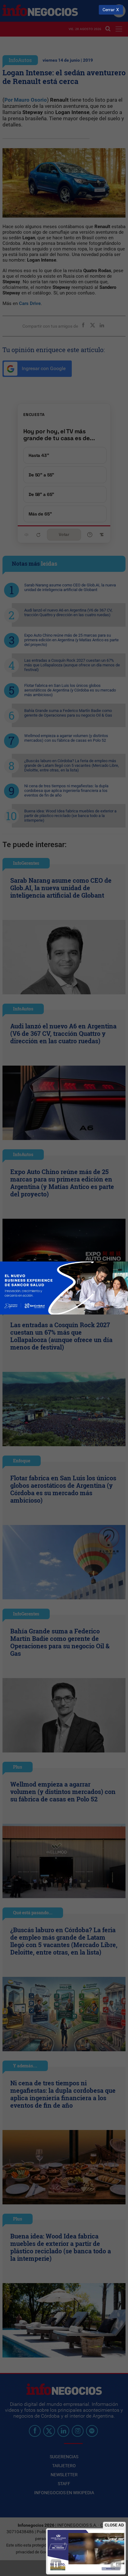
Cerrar (109, 10)
